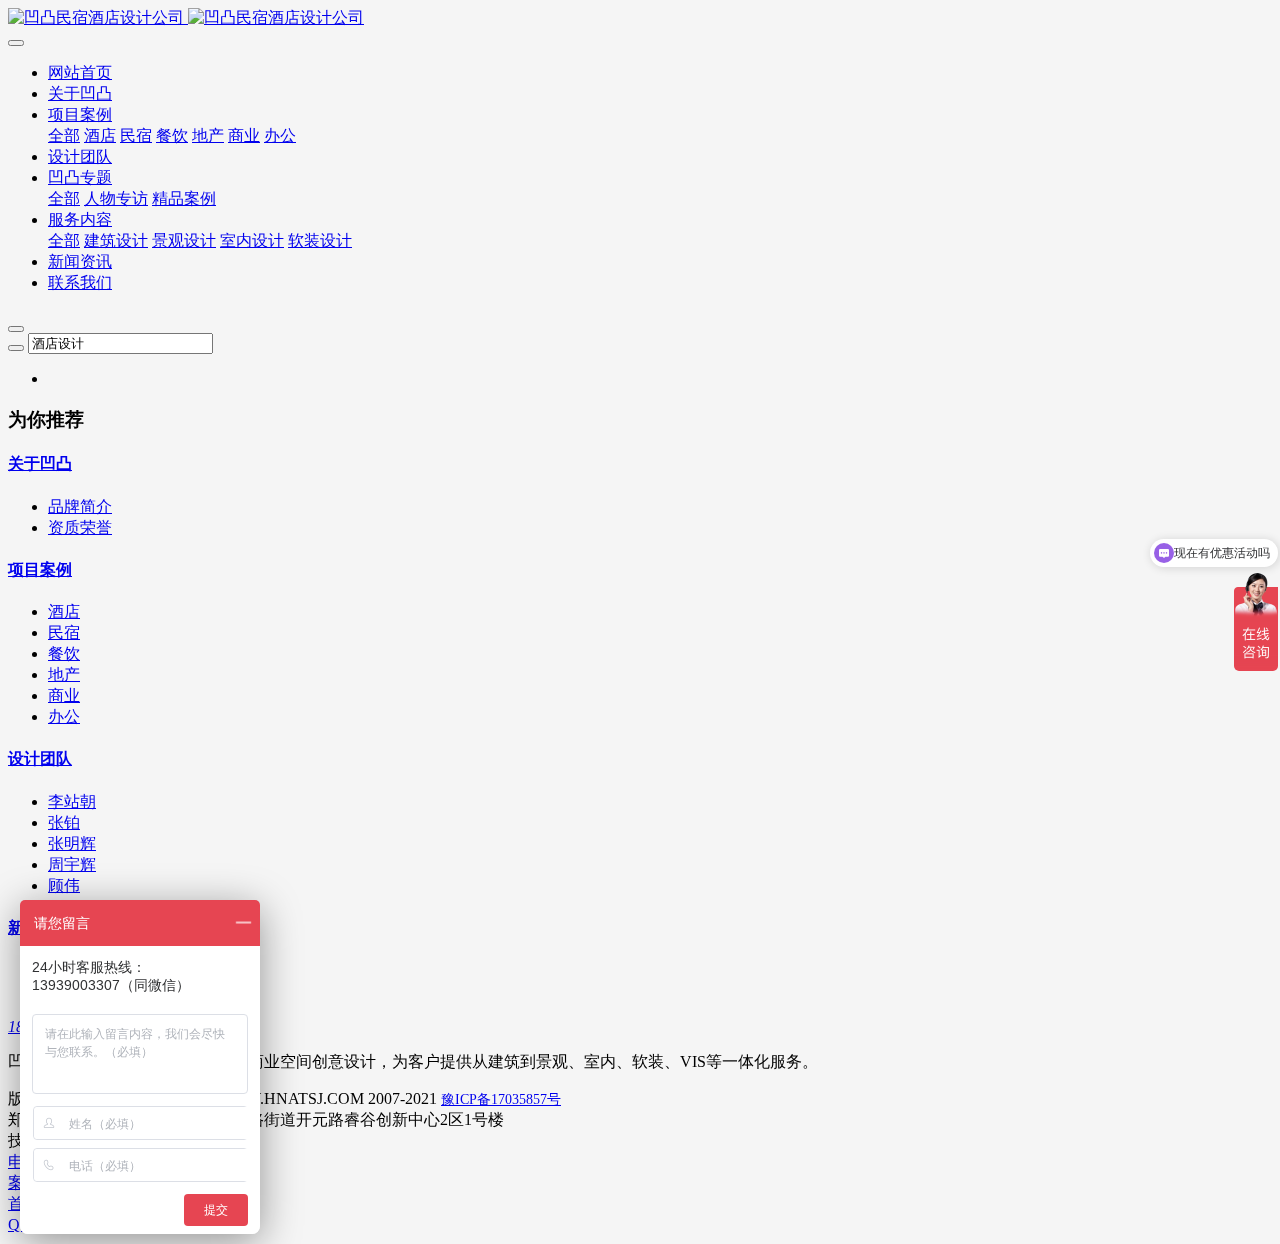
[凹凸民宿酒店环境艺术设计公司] (640, 18)
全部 (64, 135)
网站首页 (80, 72)
